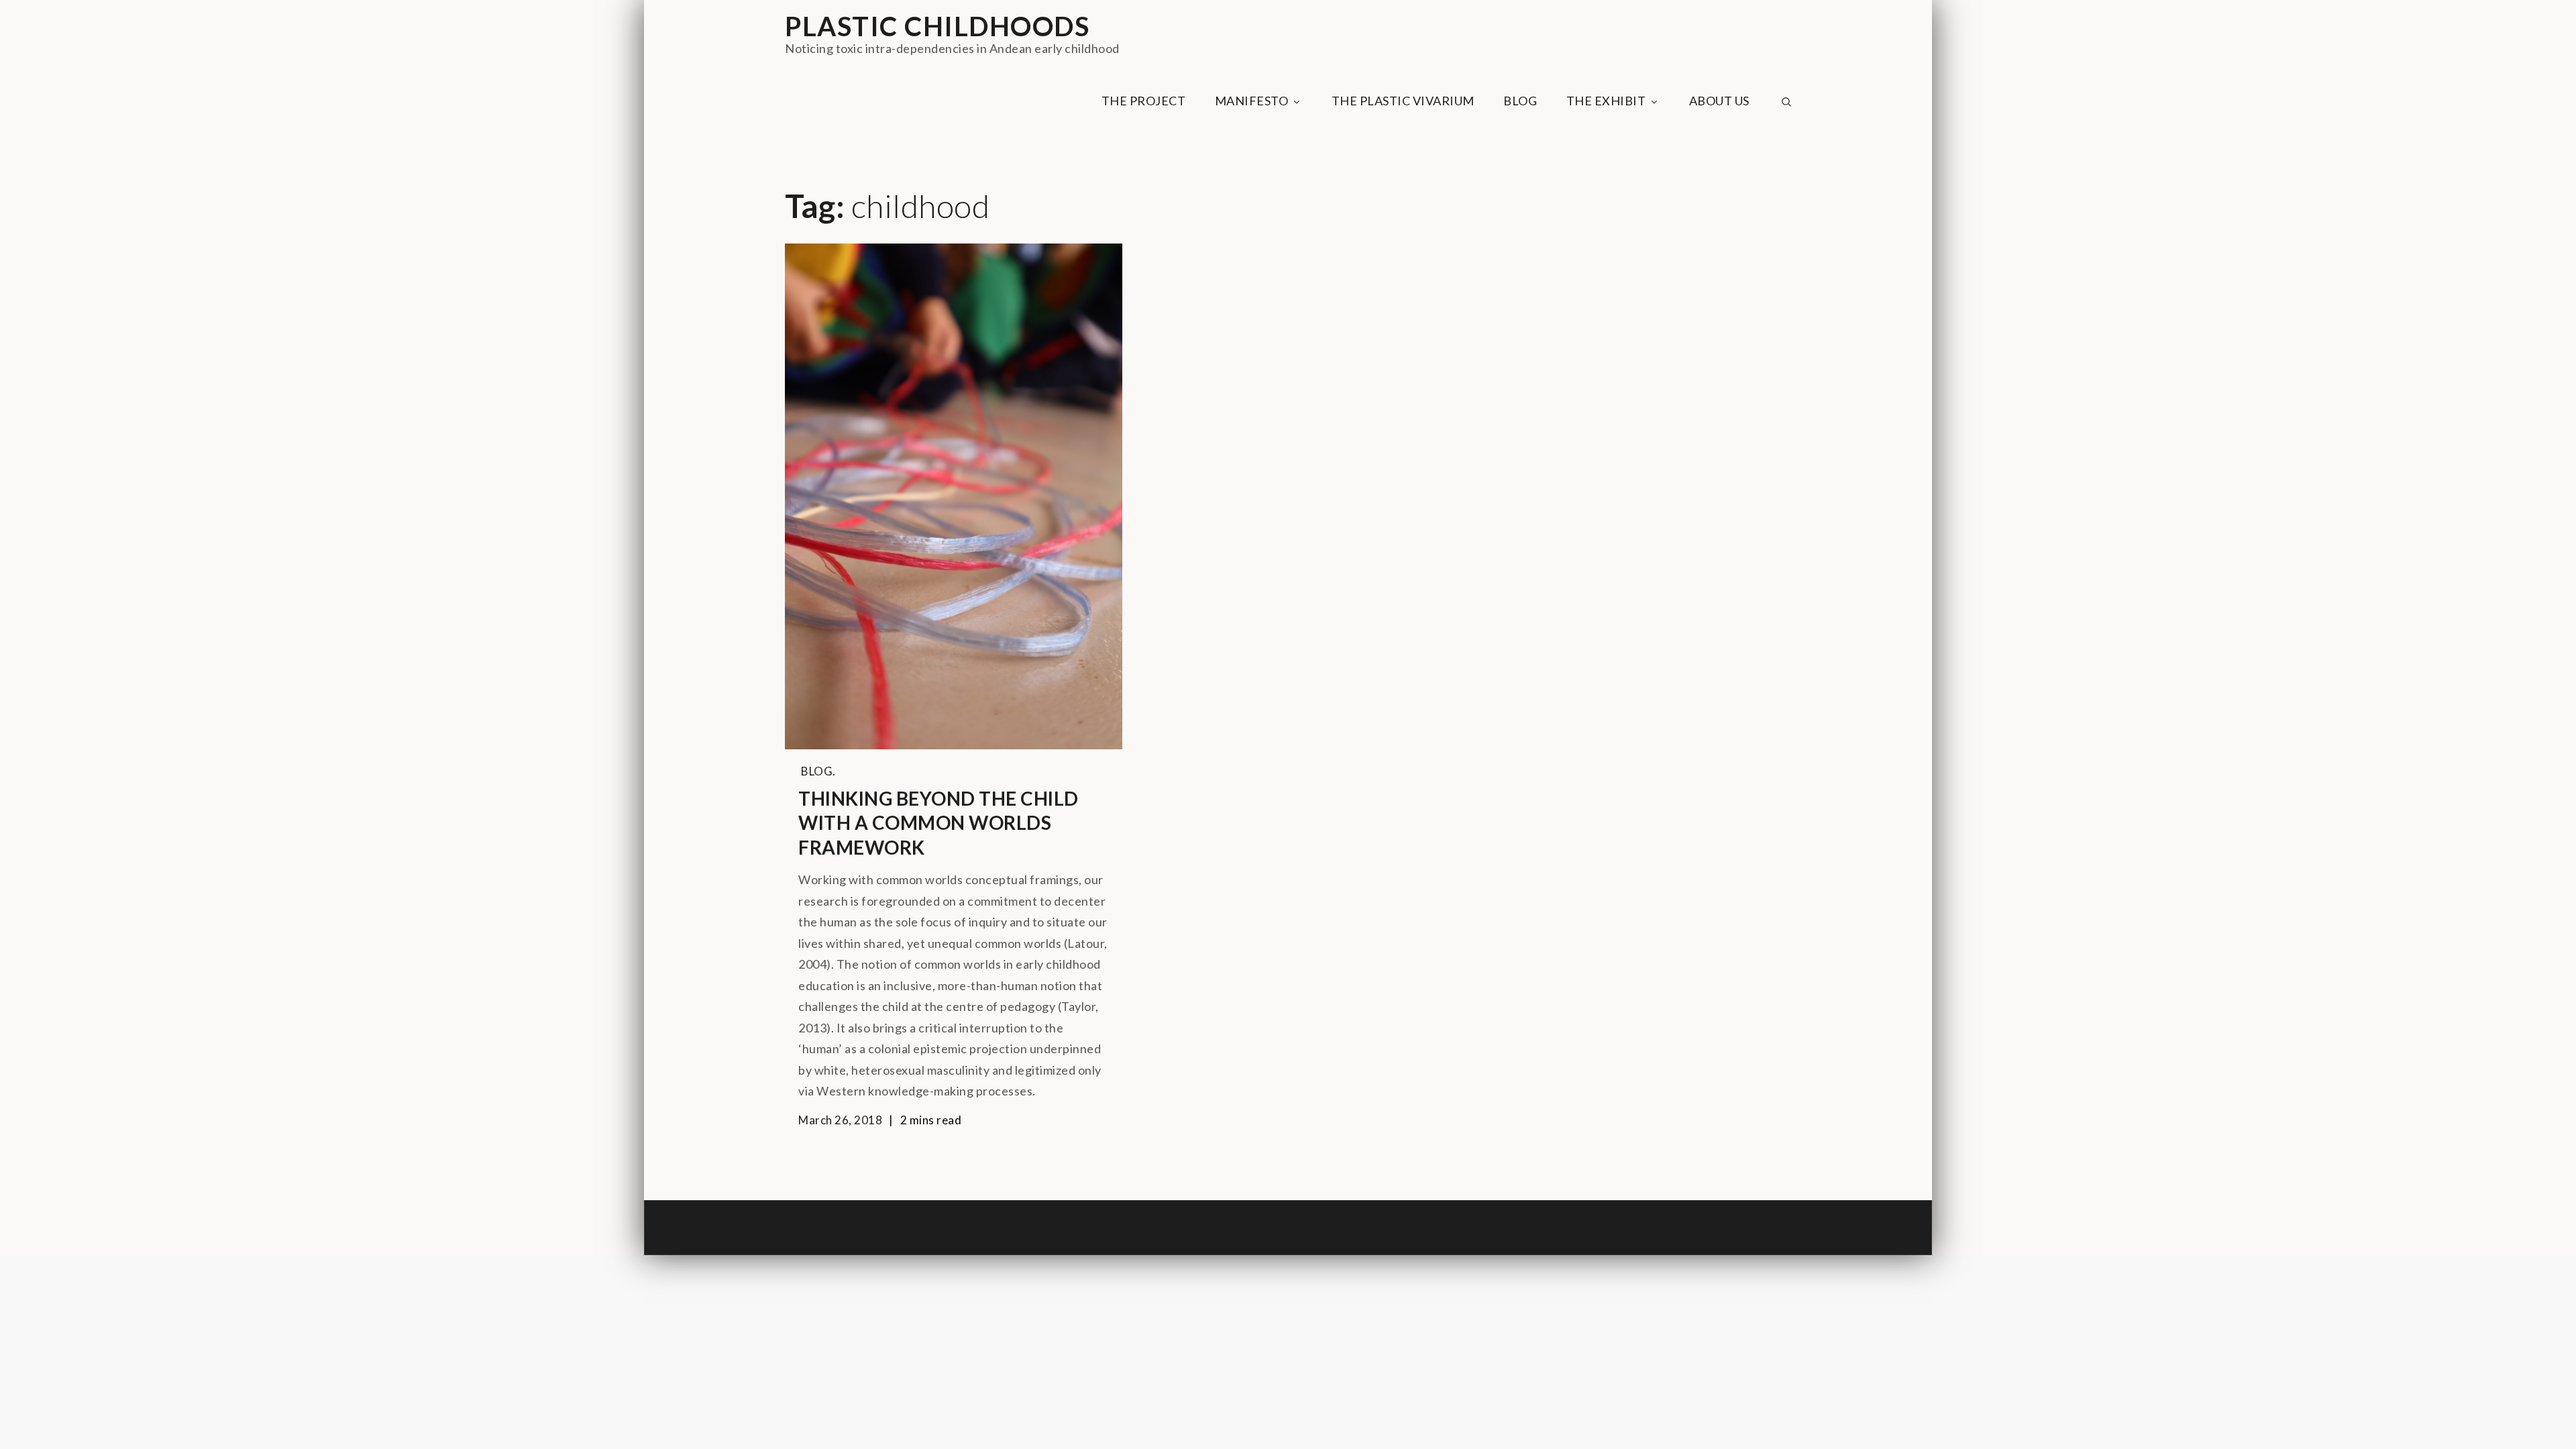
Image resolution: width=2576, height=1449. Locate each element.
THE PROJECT (1144, 101)
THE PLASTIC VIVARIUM (1403, 101)
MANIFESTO (1252, 101)
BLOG (1520, 101)
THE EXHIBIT (1606, 101)
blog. (818, 771)
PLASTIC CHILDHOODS (937, 26)
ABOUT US (1719, 101)
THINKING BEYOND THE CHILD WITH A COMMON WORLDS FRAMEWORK (938, 823)
